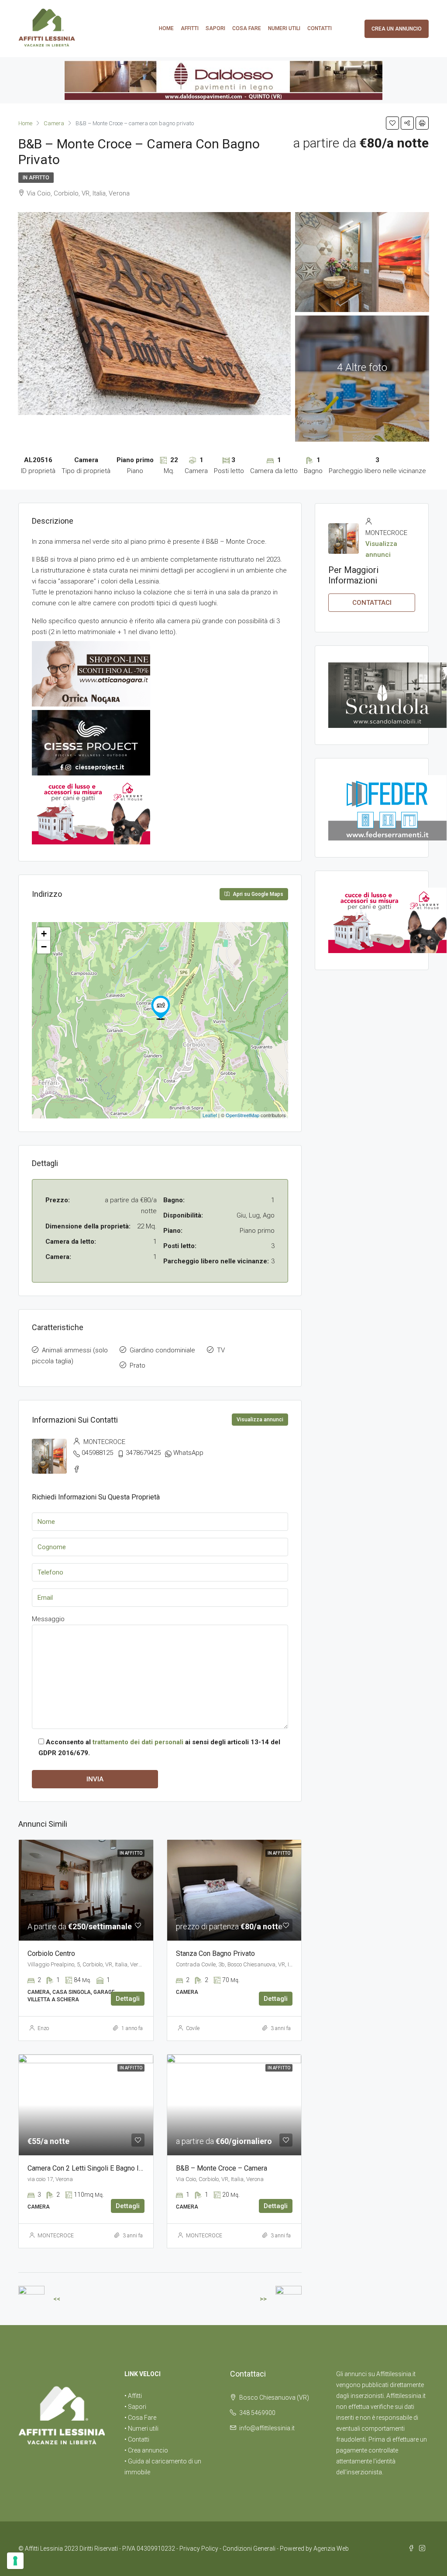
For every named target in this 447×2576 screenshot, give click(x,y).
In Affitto (36, 178)
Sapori (215, 28)
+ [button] (44, 934)
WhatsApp (188, 1453)
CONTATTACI (372, 603)
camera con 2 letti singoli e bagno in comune (98, 2168)
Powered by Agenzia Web (314, 2549)
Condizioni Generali (249, 2549)
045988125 (97, 1453)
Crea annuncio (148, 2450)
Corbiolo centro (51, 1953)
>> (263, 2299)
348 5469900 (257, 2413)
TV (221, 1350)
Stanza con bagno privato (215, 1953)
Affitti (135, 2396)
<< (57, 2299)
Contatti (320, 28)
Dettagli (128, 1999)
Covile (193, 2028)
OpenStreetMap (242, 1115)
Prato (138, 1365)
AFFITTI (190, 28)
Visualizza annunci (260, 1420)
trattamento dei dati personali (138, 1742)
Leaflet (210, 1115)
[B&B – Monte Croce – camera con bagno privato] (161, 1008)
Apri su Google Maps (257, 894)
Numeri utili (284, 28)
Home (166, 28)
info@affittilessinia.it (267, 2428)
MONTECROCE (56, 2236)
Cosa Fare (247, 28)
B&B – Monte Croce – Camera (222, 2168)
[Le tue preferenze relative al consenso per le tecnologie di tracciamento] (15, 2561)
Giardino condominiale (162, 1350)
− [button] (44, 947)
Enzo (43, 2028)
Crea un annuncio (397, 29)
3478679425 (143, 1453)
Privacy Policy (199, 2549)
